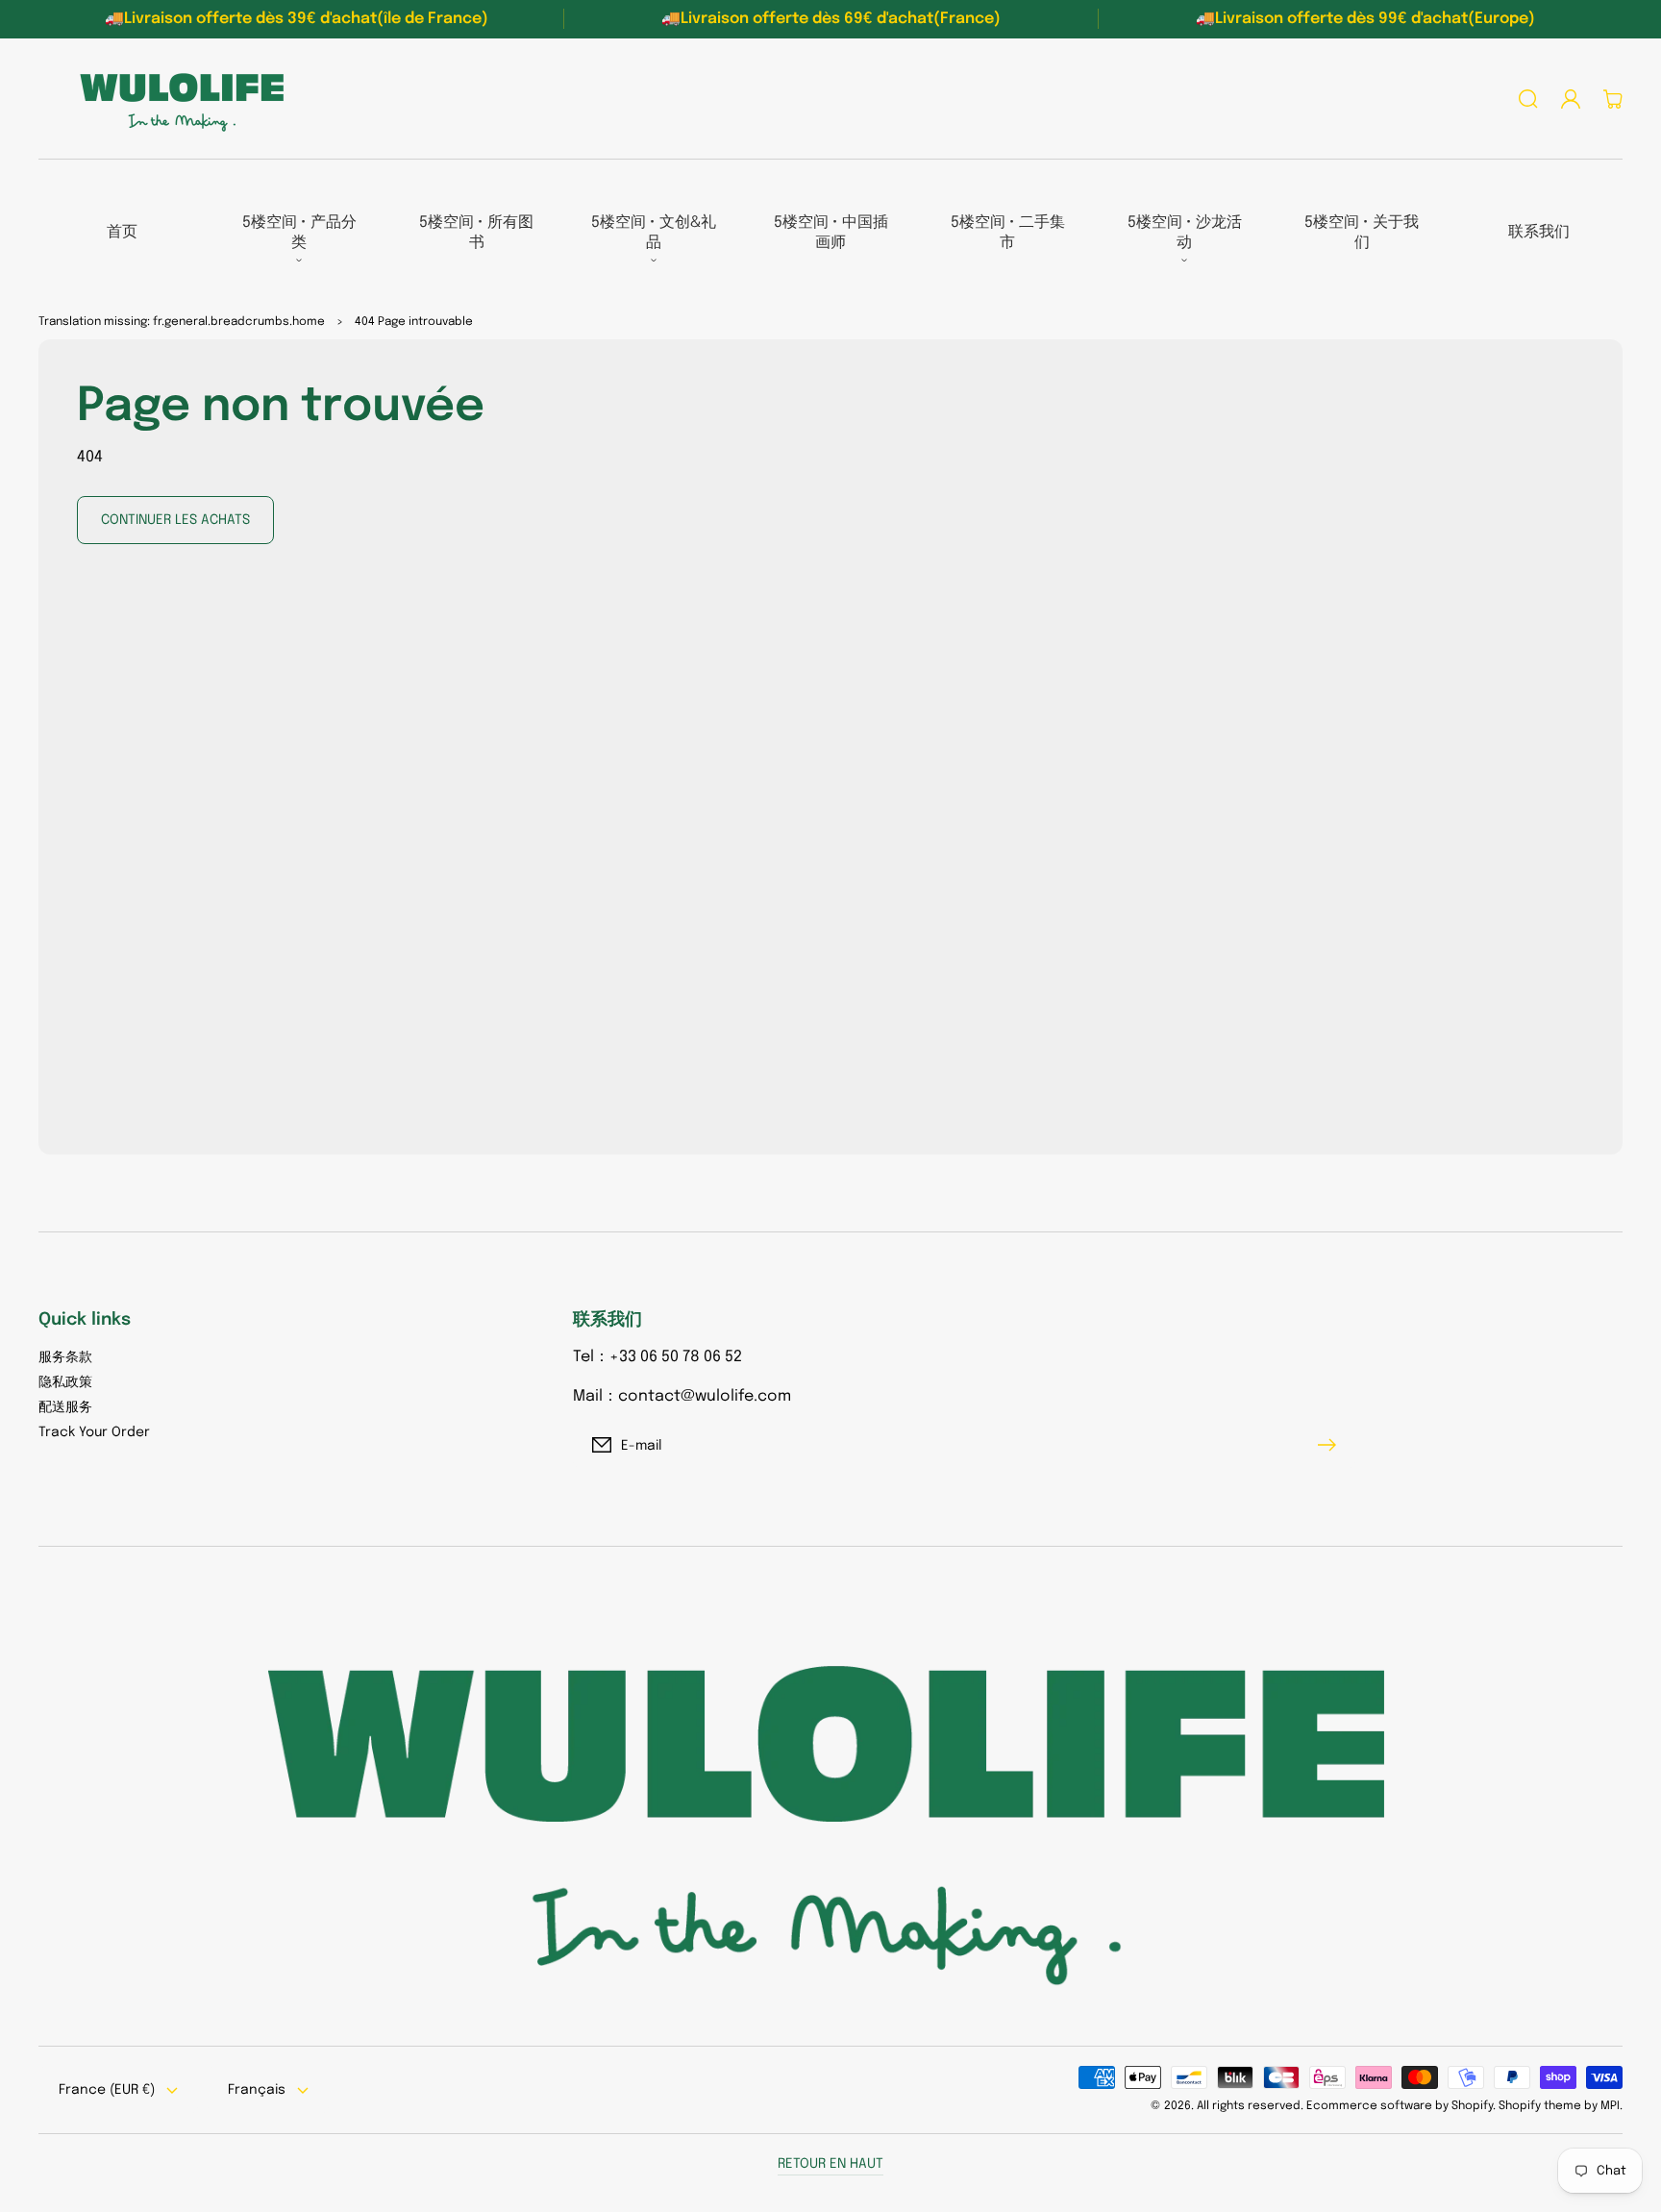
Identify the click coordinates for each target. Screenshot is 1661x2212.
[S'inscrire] (1331, 1445)
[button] (1528, 99)
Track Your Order (94, 1432)
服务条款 (65, 1357)
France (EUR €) (107, 2090)
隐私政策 (65, 1382)
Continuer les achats (175, 520)
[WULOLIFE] (176, 99)
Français (257, 2090)
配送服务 (65, 1407)
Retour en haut (830, 2164)
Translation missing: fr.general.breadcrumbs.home (182, 322)
